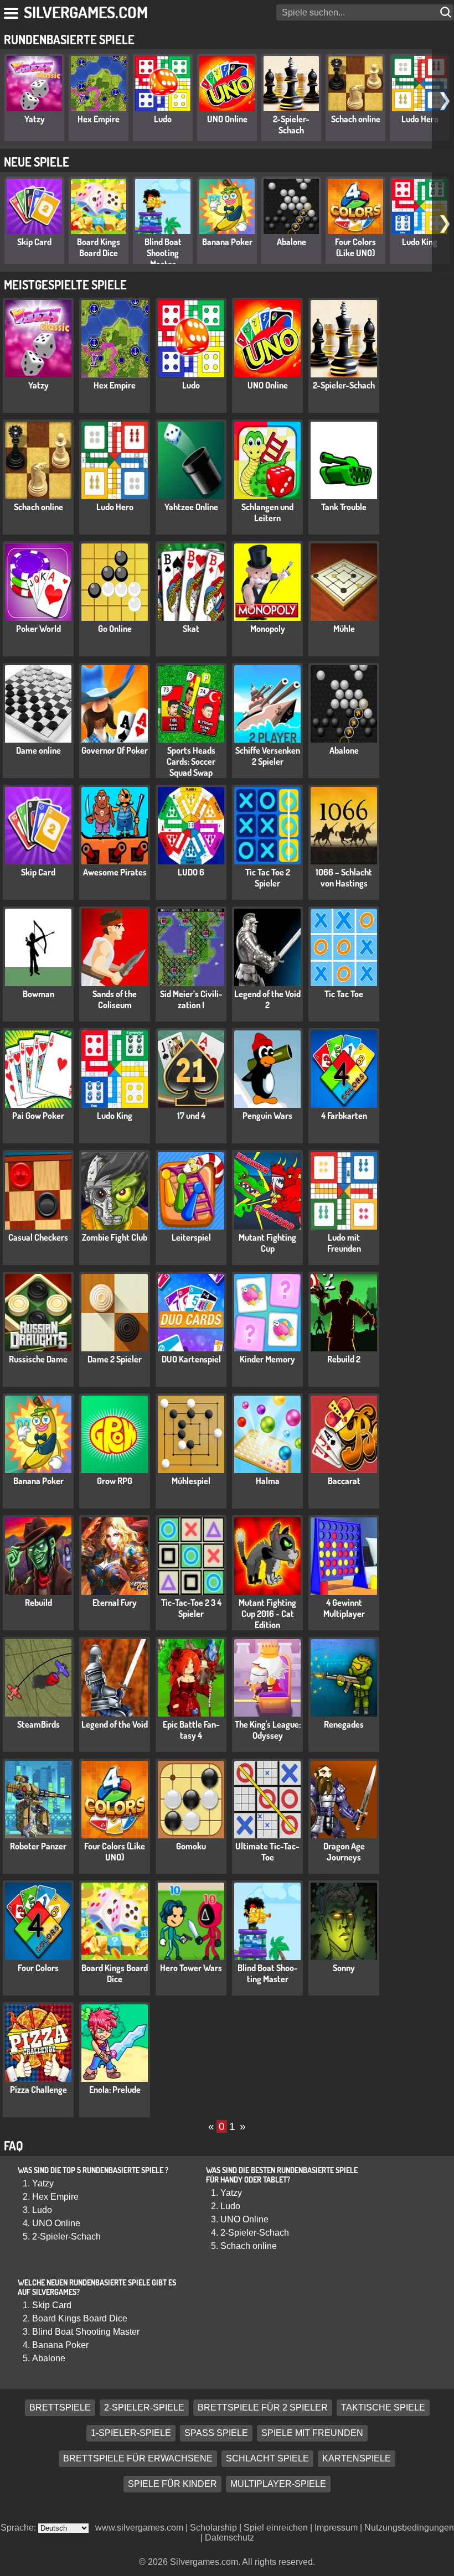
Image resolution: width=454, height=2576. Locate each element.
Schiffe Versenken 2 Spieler (268, 756)
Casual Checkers (38, 1237)
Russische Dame (38, 1359)
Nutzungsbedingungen (409, 2528)
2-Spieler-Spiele (144, 2408)
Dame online (38, 750)
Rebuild (38, 1603)
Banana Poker (227, 242)
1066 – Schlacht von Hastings (344, 878)
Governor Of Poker (115, 750)
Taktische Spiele (383, 2408)
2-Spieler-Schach (291, 125)
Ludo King (420, 242)
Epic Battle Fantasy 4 (191, 1730)
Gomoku (191, 1846)
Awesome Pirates (115, 872)
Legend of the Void (115, 1724)
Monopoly (268, 629)
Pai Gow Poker (38, 1116)
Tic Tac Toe (344, 994)
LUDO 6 (191, 872)
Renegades (344, 1724)
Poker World (38, 629)
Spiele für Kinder (172, 2484)
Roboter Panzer (38, 1846)
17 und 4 (191, 1116)
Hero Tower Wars (191, 1968)
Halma (268, 1481)
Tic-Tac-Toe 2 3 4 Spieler (191, 1608)
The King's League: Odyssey (268, 1730)
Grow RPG (115, 1481)
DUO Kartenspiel (191, 1359)
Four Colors (38, 1968)
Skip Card (34, 242)
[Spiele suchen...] (447, 12)
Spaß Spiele (216, 2434)
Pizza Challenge (38, 2090)
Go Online (115, 629)
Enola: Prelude (115, 2090)
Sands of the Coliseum (115, 999)
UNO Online (227, 119)
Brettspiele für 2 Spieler (263, 2408)
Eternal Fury (115, 1603)
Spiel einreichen (276, 2528)
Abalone (292, 242)
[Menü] (12, 11)
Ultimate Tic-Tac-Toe (267, 1852)
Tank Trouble (344, 507)
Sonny (344, 1968)
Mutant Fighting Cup (267, 1243)
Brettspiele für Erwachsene (138, 2459)
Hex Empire (99, 119)
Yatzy (35, 119)
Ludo (163, 119)
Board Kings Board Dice (99, 247)
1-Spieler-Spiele (131, 2434)
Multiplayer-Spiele (278, 2484)
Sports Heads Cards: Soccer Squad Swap (191, 761)
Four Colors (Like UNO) (355, 247)
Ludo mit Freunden (344, 1243)
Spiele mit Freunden (312, 2434)
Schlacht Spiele (267, 2459)
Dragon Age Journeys (344, 1852)
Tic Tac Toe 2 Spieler (268, 878)
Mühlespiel (191, 1481)
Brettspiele (60, 2408)
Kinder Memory (267, 1359)
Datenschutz (229, 2538)
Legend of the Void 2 (267, 999)
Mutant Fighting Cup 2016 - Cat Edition (267, 1614)
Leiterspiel (191, 1237)
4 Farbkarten (344, 1116)
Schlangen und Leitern (267, 512)
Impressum (336, 2528)
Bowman (38, 994)
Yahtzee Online (191, 507)
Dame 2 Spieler (115, 1359)
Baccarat (344, 1481)
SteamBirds (38, 1724)
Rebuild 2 (344, 1359)
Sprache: (19, 2528)
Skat (191, 629)
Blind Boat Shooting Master (163, 253)
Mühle (344, 629)
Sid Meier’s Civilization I (191, 999)
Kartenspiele (357, 2459)
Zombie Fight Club (115, 1237)
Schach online (356, 119)
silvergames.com (86, 12)
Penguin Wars (267, 1116)
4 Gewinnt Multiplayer (344, 1608)
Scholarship (213, 2528)
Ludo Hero (420, 119)
